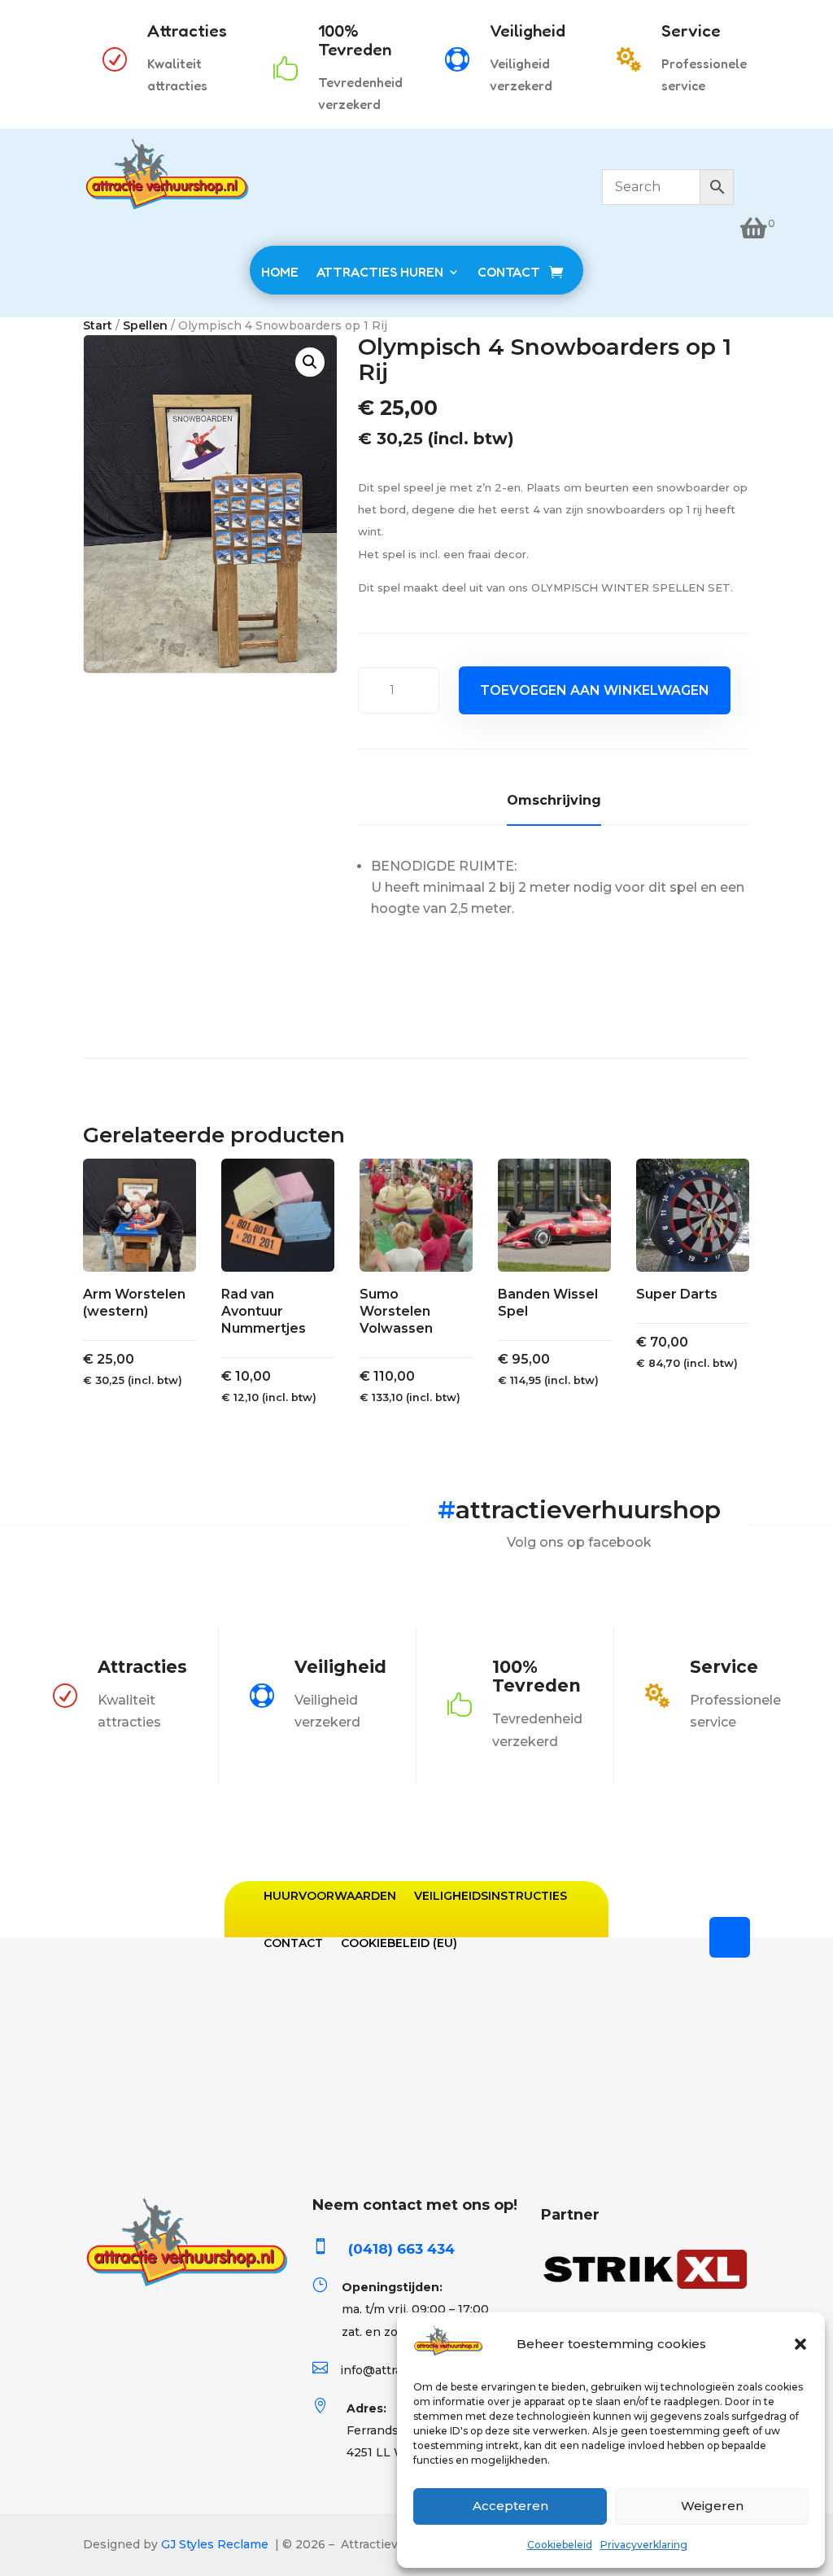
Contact (293, 1943)
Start (98, 325)
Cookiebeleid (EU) (399, 1943)
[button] (800, 2344)
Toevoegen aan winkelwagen (595, 690)
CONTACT (509, 272)
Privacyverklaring (644, 2545)
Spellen (145, 325)
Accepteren (510, 2506)
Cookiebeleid (560, 2545)
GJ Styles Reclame (215, 2544)
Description (554, 803)
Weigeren (712, 2506)
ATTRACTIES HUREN (380, 272)
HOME (280, 272)
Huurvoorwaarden (330, 1896)
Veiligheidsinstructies (491, 1896)
